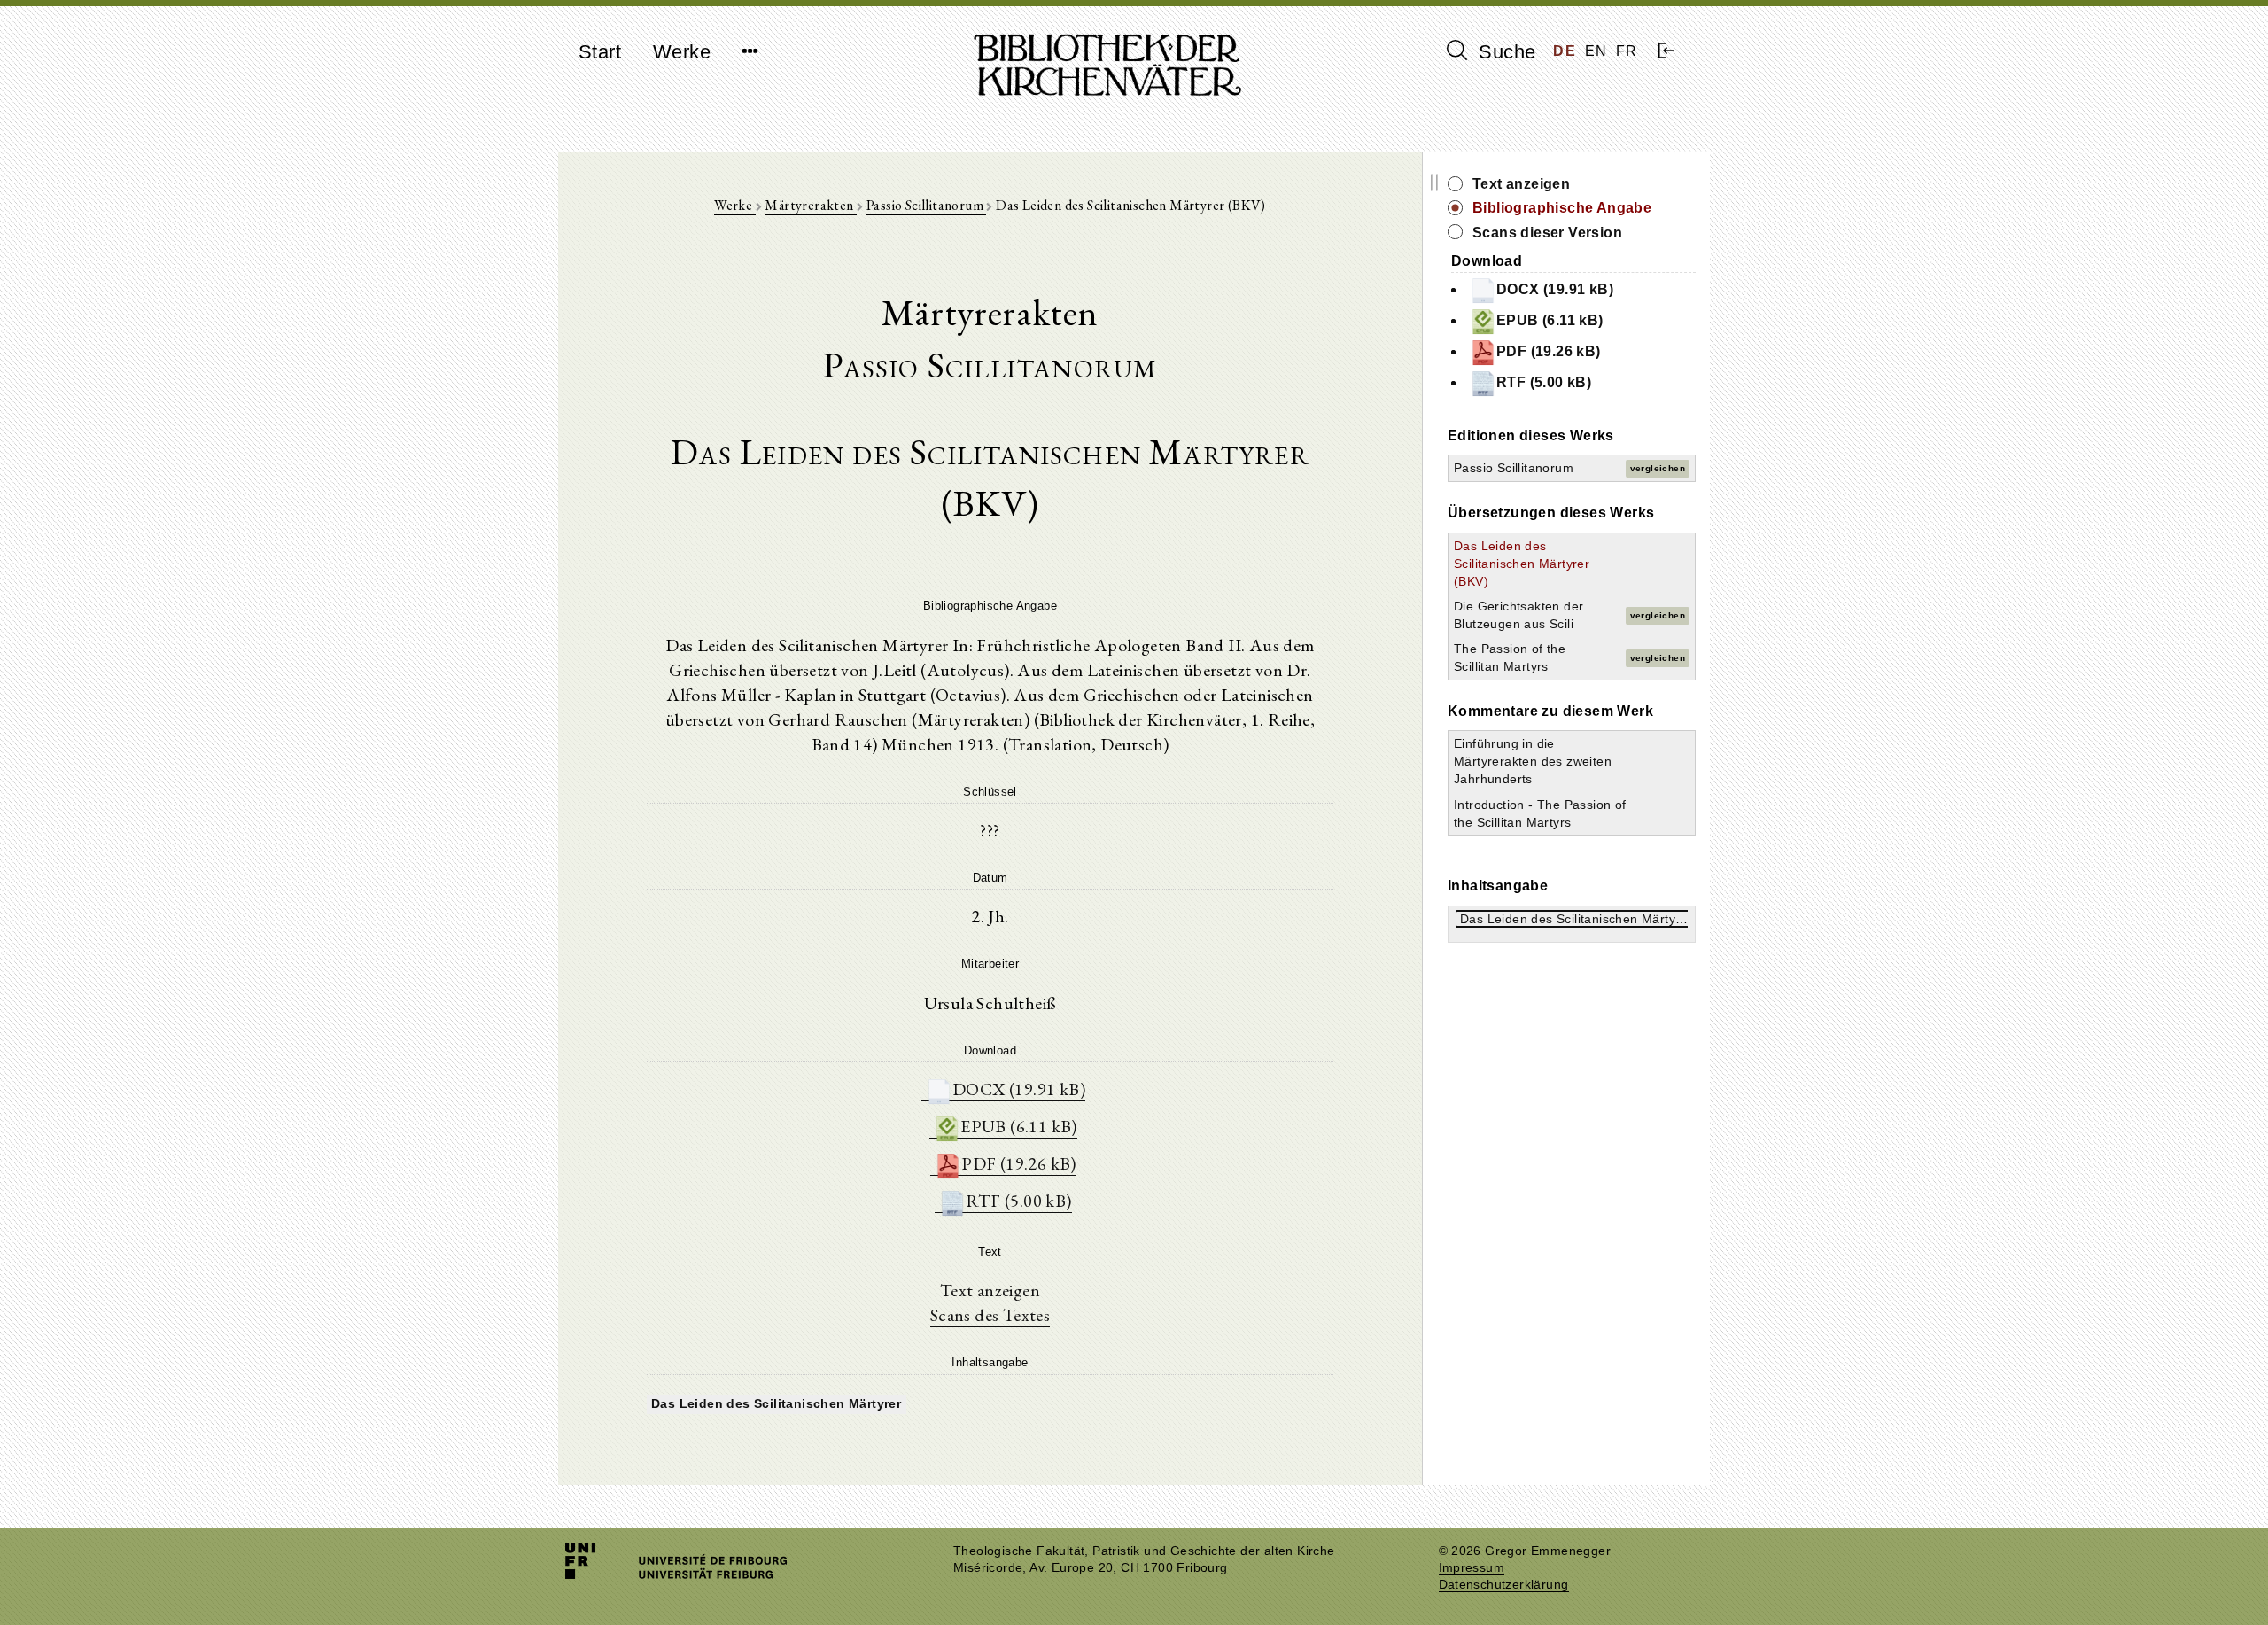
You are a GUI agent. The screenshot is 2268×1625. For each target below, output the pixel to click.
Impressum (1472, 1568)
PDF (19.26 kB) (1019, 1163)
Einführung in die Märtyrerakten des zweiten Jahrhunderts (1533, 761)
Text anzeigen (990, 1290)
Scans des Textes (990, 1315)
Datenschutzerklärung (1504, 1585)
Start (600, 52)
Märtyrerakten (811, 205)
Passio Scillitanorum (926, 205)
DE (1565, 51)
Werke (682, 52)
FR (1627, 51)
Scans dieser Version (1547, 233)
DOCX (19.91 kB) (1019, 1089)
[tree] (990, 1402)
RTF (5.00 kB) (1018, 1201)
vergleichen (1658, 468)
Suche (1504, 52)
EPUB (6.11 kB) (1019, 1126)
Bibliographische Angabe (1562, 208)
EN (1596, 51)
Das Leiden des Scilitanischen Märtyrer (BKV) (1522, 564)
